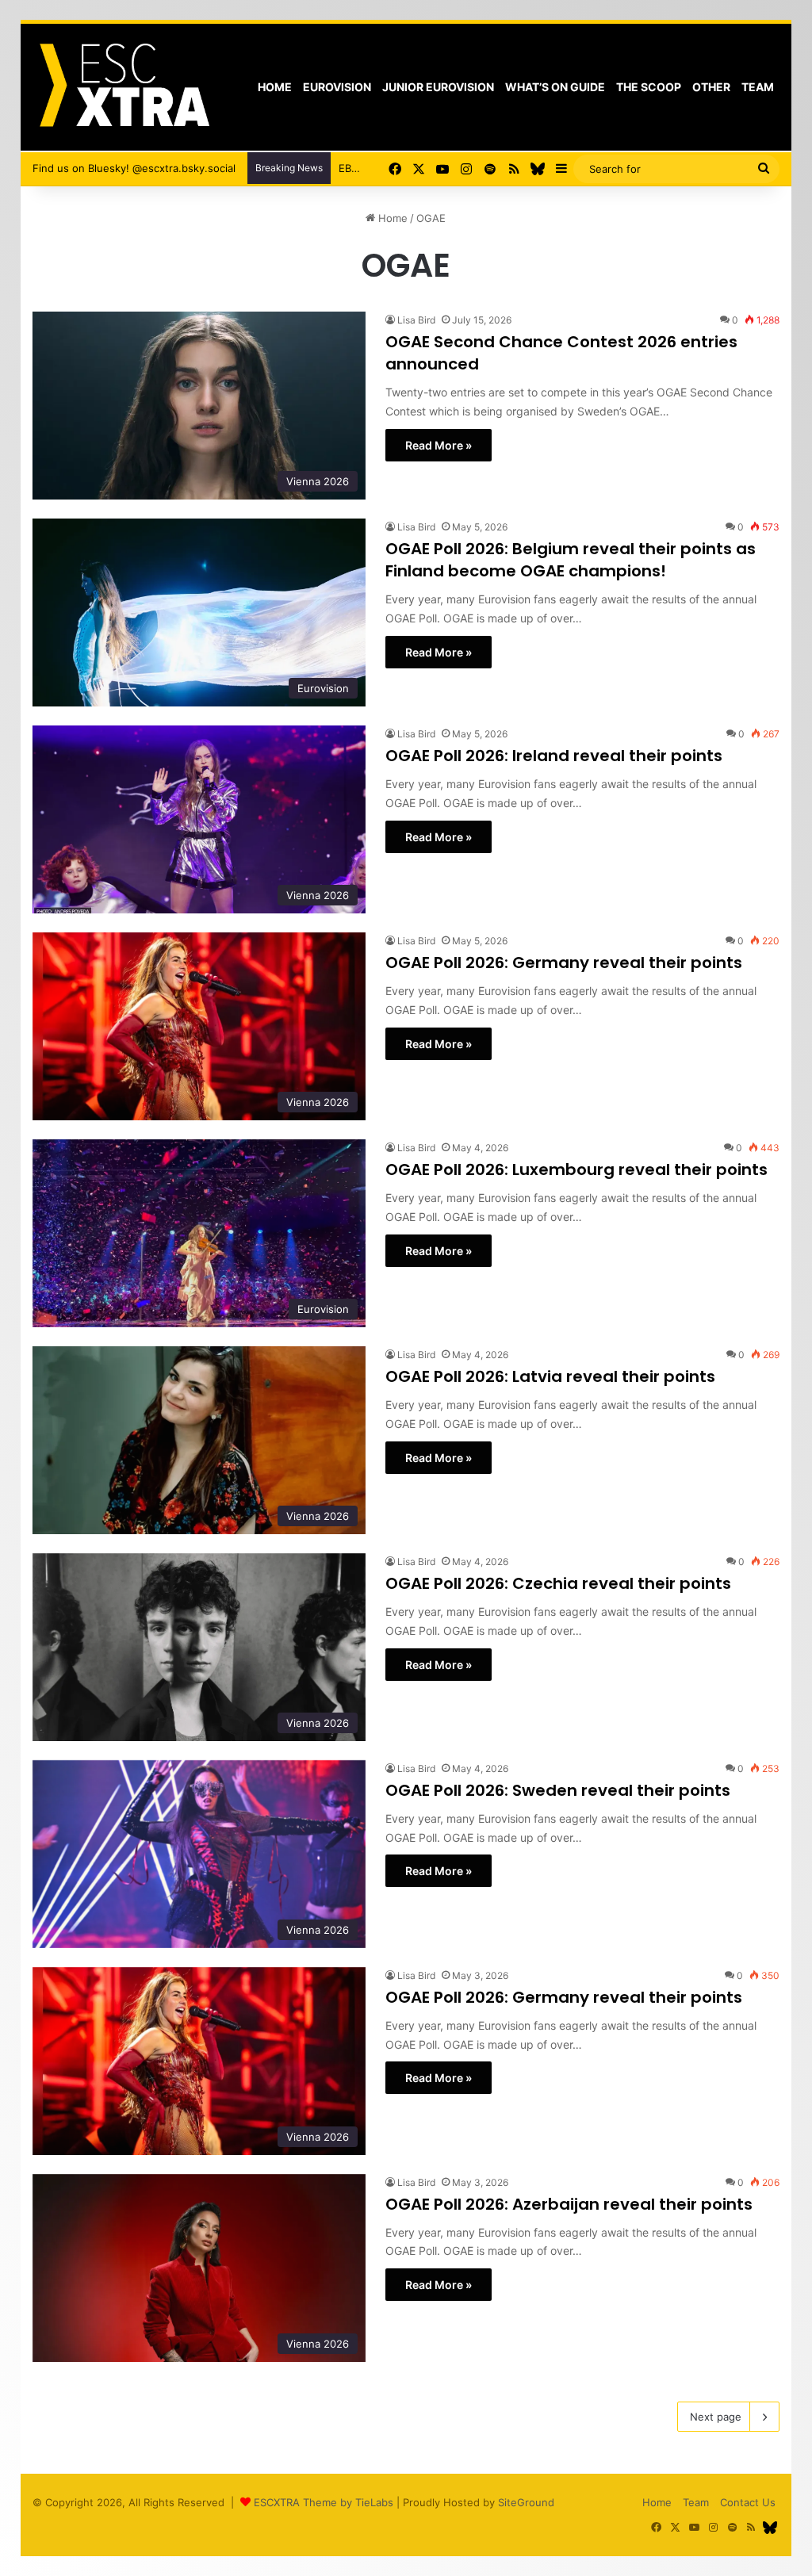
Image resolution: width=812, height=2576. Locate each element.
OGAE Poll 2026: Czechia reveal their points (558, 1583)
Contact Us (748, 2502)
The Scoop (649, 87)
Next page (716, 2417)
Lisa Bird (416, 320)
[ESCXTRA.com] (123, 87)
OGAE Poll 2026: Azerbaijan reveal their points (569, 2204)
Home (275, 87)
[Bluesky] (538, 169)
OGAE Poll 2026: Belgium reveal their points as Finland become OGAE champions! (571, 560)
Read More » (439, 445)
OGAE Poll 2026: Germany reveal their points (564, 963)
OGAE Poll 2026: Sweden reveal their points (558, 1790)
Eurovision (337, 87)
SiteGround (526, 2502)
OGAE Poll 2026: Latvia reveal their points (550, 1376)
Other (711, 87)
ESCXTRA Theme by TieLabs (324, 2502)
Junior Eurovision (438, 87)
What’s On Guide (555, 87)
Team (758, 87)
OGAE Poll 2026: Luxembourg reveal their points (576, 1169)
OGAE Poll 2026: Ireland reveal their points (554, 756)
